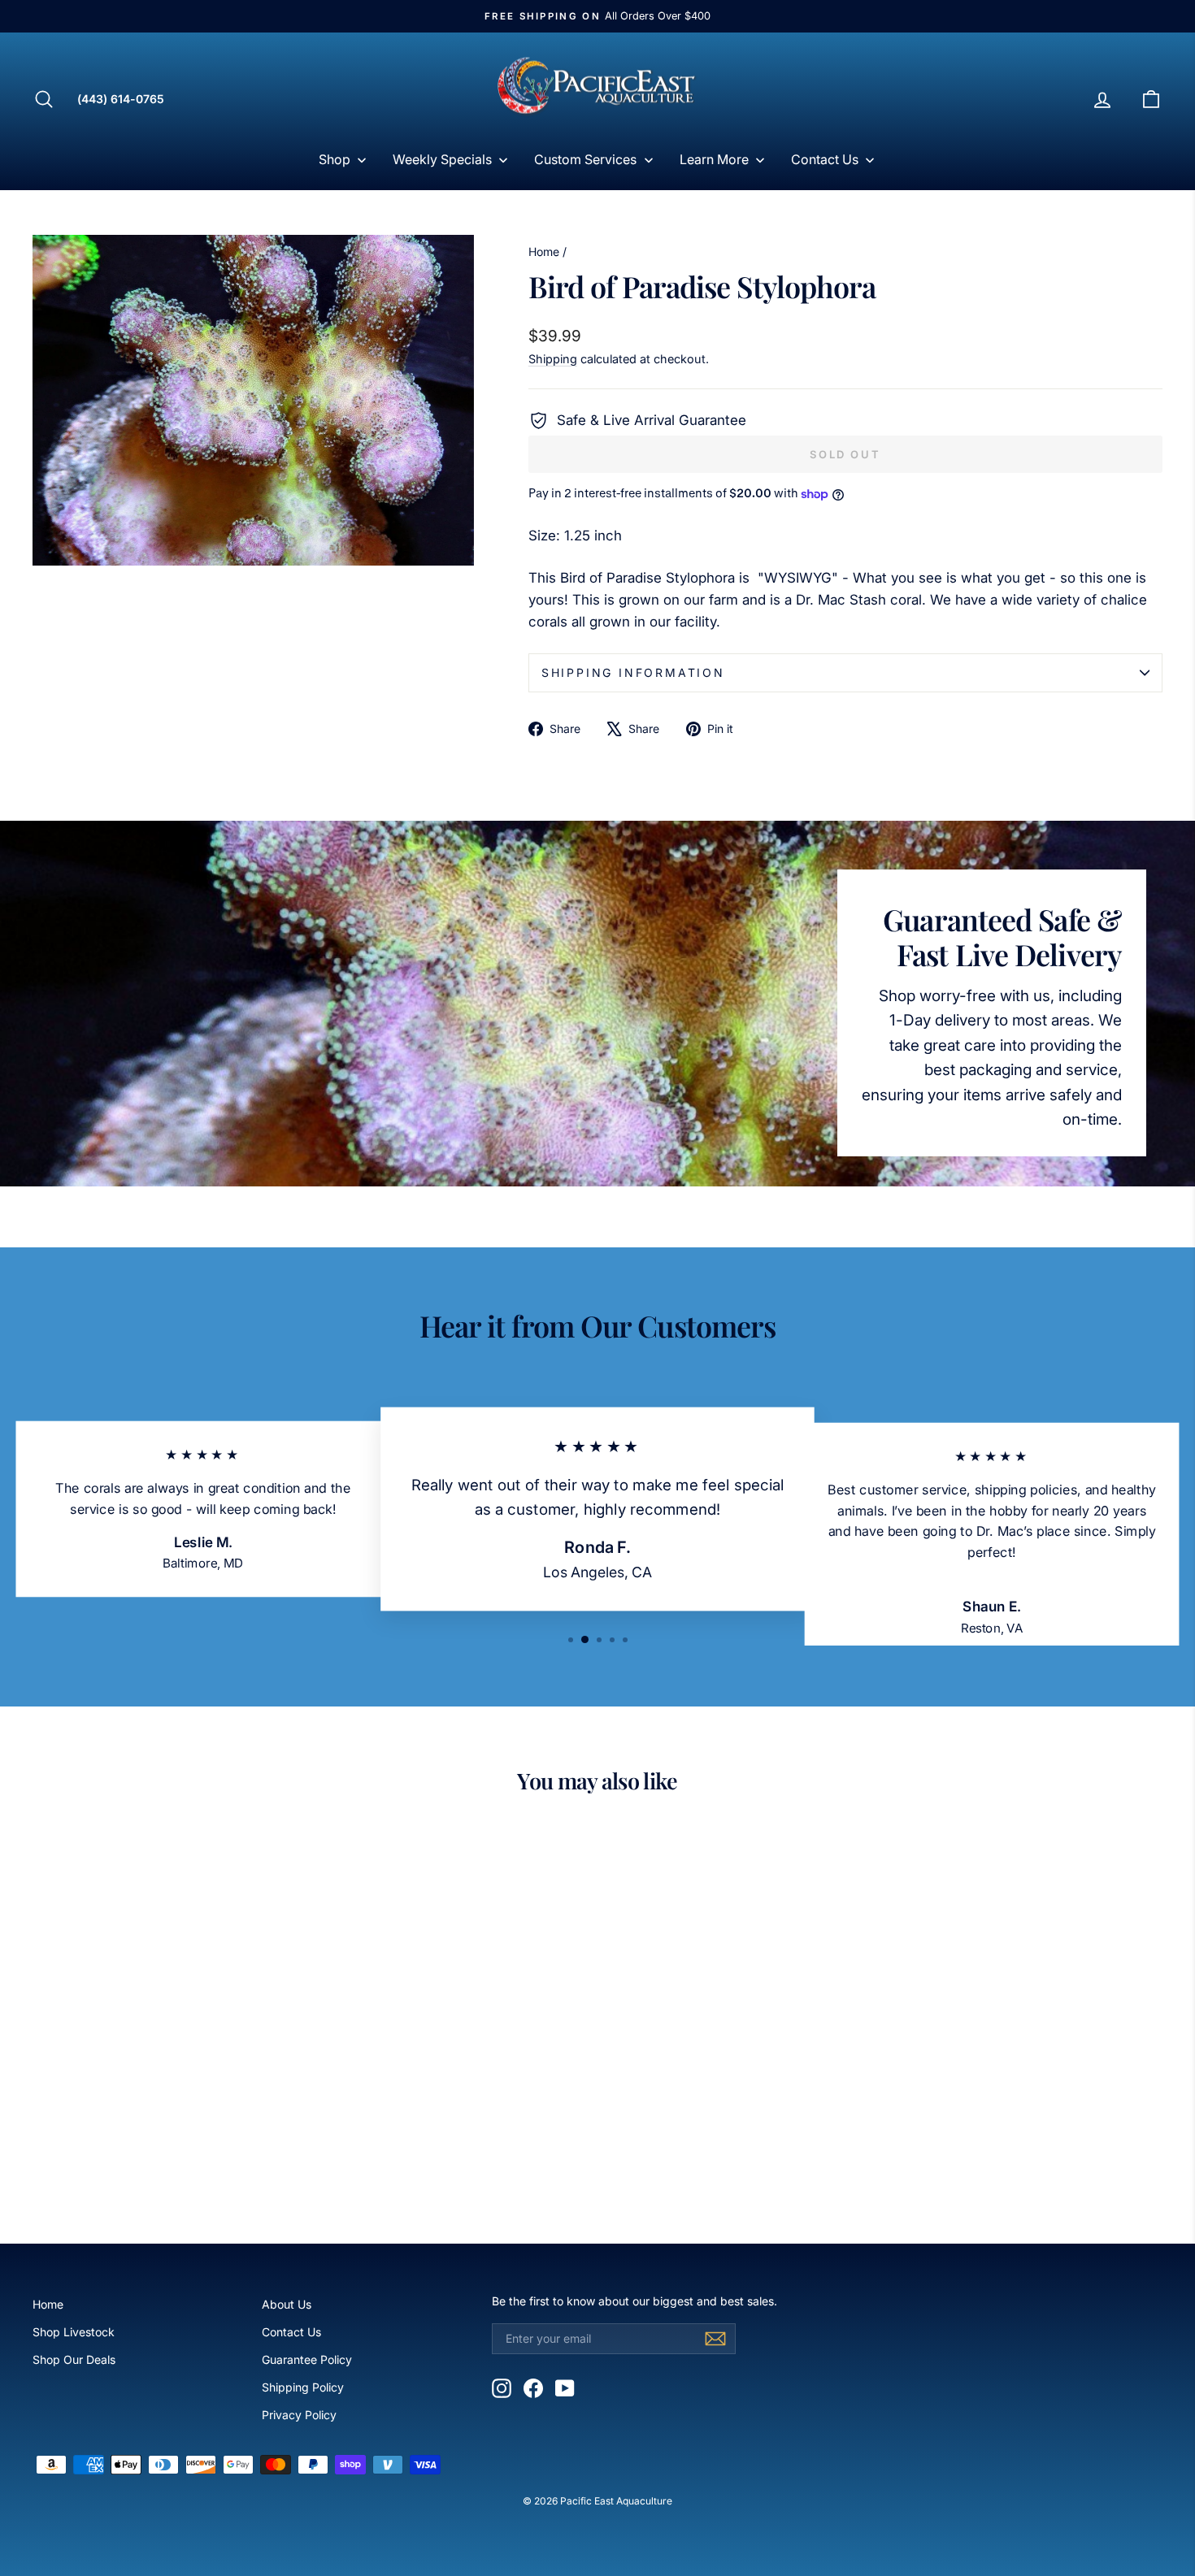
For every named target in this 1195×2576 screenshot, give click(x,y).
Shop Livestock (74, 2332)
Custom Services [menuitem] (585, 159)
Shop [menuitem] (335, 159)
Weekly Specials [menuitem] (442, 159)
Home (544, 252)
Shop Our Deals (74, 2359)
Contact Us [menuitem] (825, 159)
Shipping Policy (303, 2387)
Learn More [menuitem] (714, 159)
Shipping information (633, 672)
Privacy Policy (299, 2415)
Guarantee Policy (307, 2359)
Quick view (167, 2086)
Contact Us (291, 2332)
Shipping (553, 359)
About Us (287, 2304)
